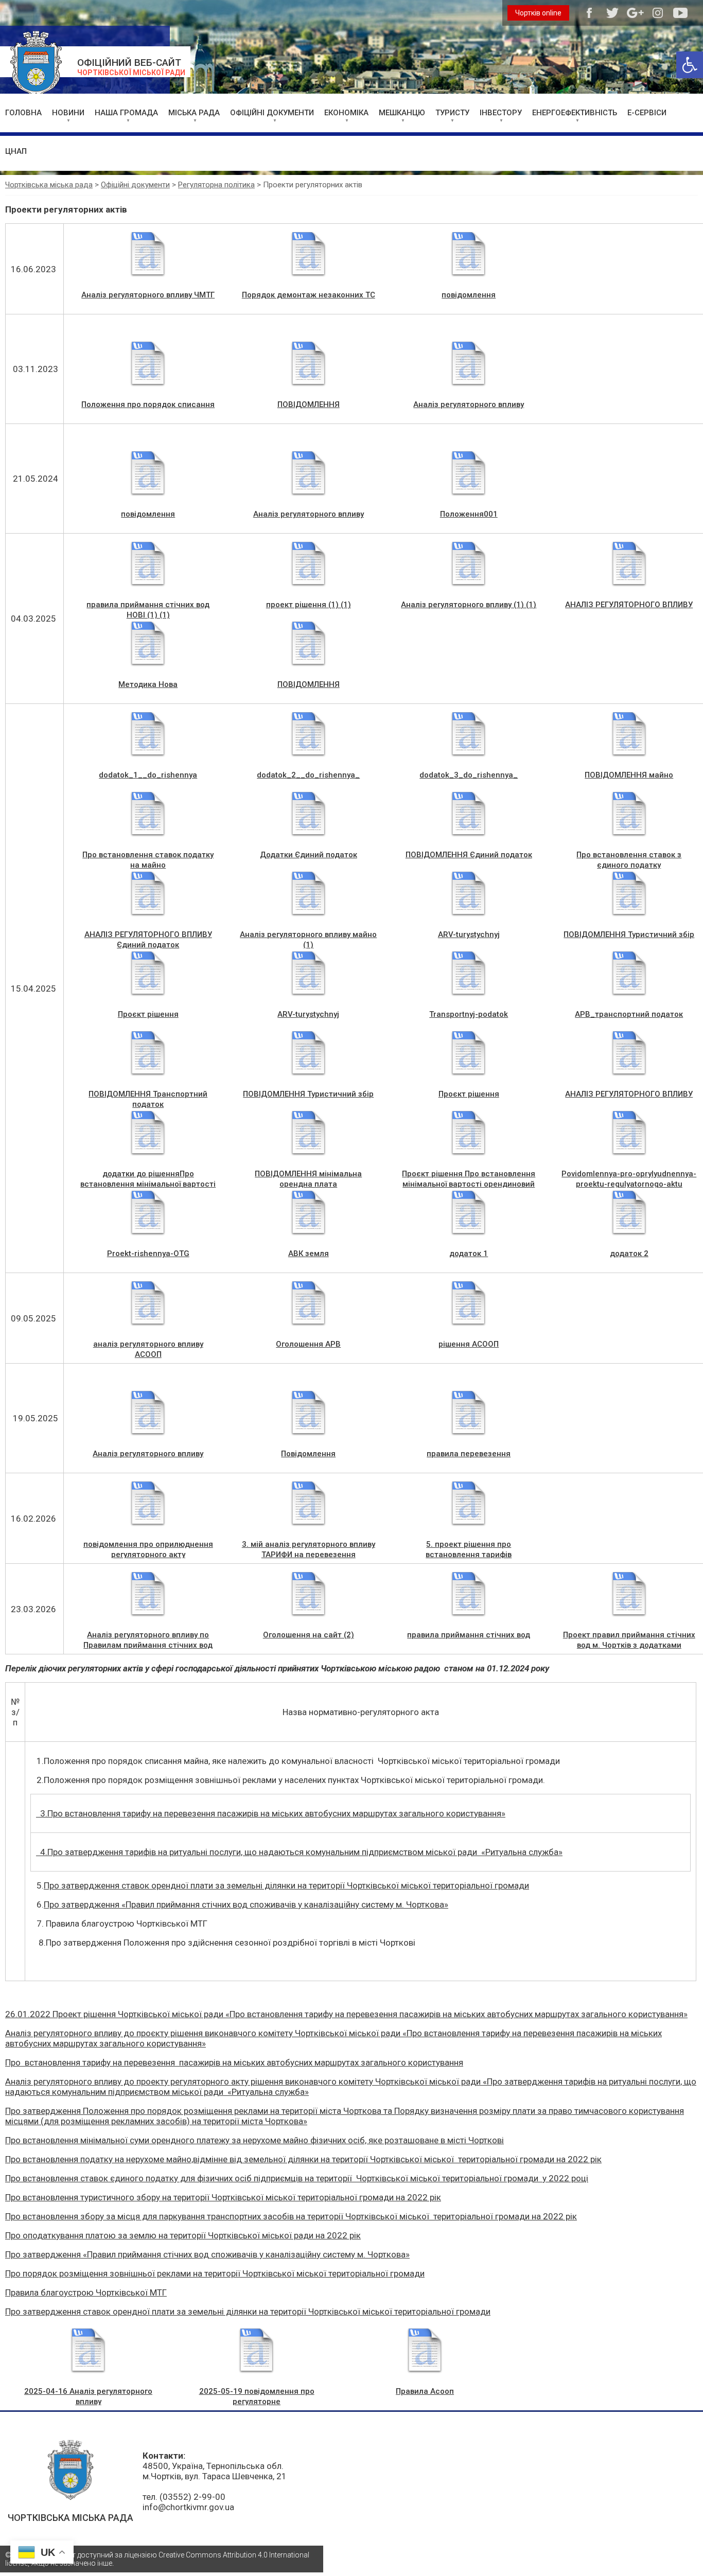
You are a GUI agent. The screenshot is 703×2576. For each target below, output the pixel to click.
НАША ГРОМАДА (126, 113)
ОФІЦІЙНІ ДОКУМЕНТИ (272, 113)
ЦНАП (16, 151)
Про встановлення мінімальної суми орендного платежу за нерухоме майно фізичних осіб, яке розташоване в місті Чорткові (254, 2140)
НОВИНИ (68, 113)
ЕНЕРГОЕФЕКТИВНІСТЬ (575, 113)
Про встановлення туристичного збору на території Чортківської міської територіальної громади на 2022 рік (223, 2197)
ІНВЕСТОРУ (501, 113)
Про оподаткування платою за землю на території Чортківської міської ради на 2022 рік (183, 2235)
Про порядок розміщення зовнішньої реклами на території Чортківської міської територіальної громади (215, 2273)
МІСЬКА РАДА (194, 113)
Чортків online (538, 13)
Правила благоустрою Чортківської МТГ (86, 2292)
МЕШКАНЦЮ (402, 113)
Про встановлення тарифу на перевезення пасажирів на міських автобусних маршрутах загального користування (234, 2062)
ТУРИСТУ (452, 113)
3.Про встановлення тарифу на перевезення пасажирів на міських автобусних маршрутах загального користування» (271, 1813)
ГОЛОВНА (23, 113)
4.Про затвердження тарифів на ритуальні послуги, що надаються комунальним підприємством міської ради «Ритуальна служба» (299, 1852)
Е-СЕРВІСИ (647, 113)
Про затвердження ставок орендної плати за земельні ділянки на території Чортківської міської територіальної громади (286, 1885)
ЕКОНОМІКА (346, 113)
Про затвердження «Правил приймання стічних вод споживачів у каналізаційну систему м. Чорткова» (246, 1904)
